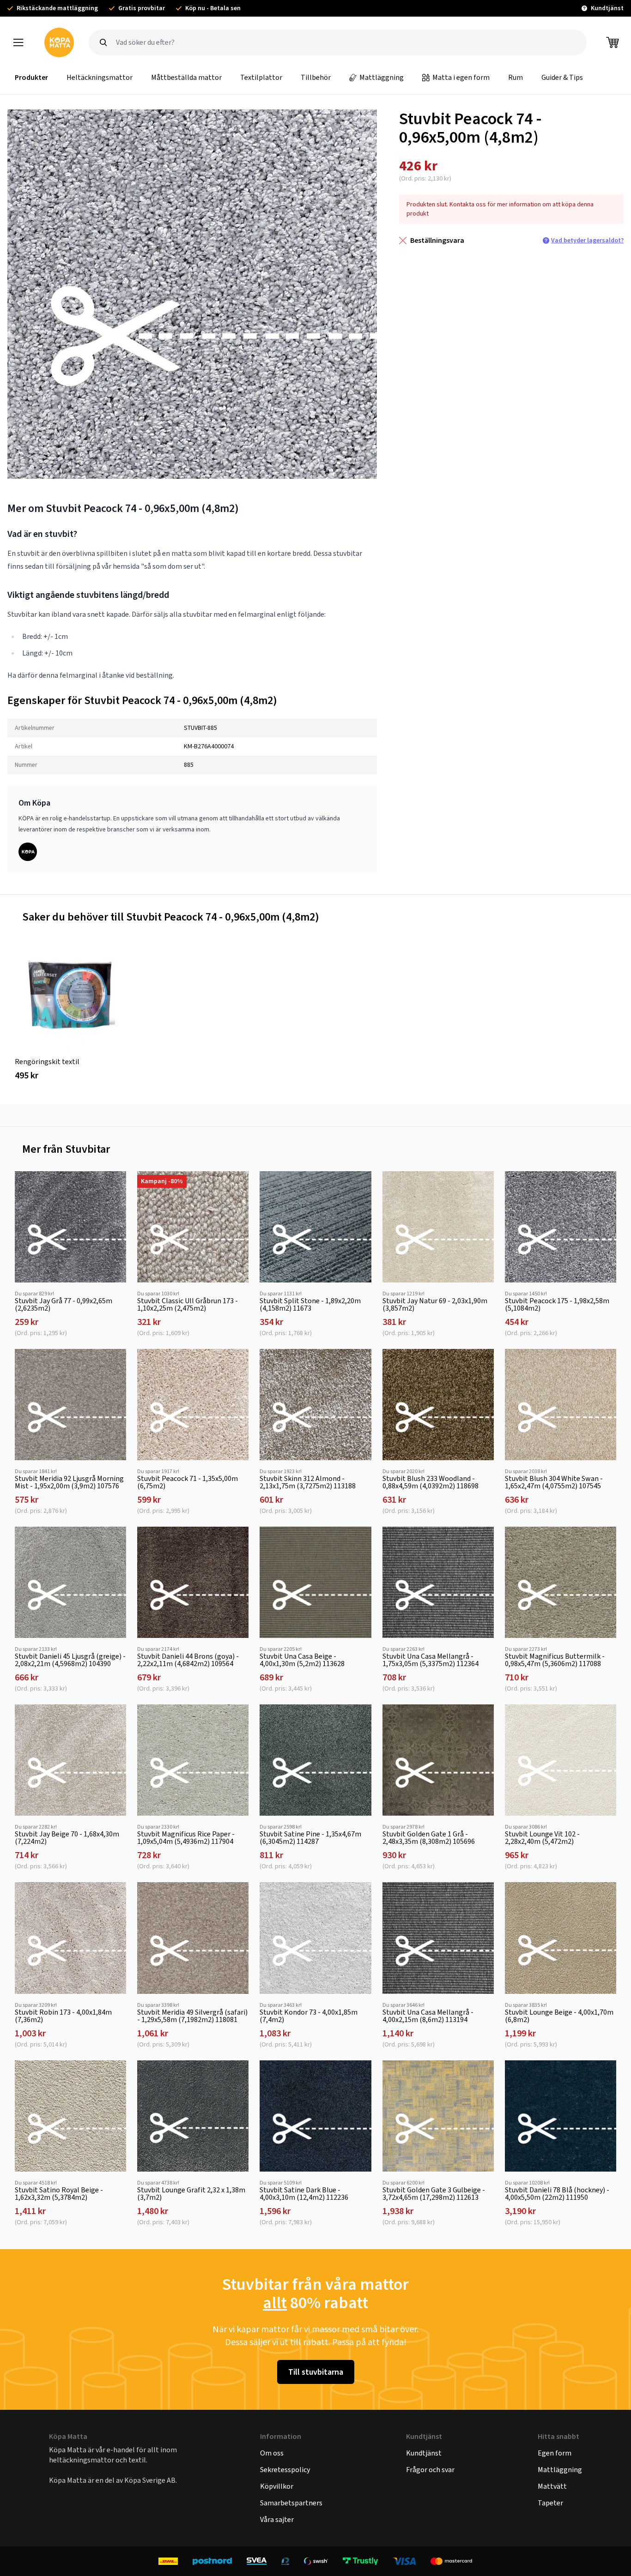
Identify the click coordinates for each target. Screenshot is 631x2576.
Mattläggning (382, 77)
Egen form (555, 2453)
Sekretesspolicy (285, 2470)
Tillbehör (316, 77)
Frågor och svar (430, 2470)
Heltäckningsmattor (100, 77)
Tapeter (550, 2503)
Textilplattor (261, 77)
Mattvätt (552, 2486)
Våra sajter (277, 2519)
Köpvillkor (277, 2486)
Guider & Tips (562, 77)
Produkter (31, 77)
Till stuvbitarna (316, 2372)
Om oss (272, 2453)
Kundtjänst (424, 2453)
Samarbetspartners (291, 2503)
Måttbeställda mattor (186, 77)
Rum (516, 77)
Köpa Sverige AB (150, 2480)
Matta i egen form (461, 77)
